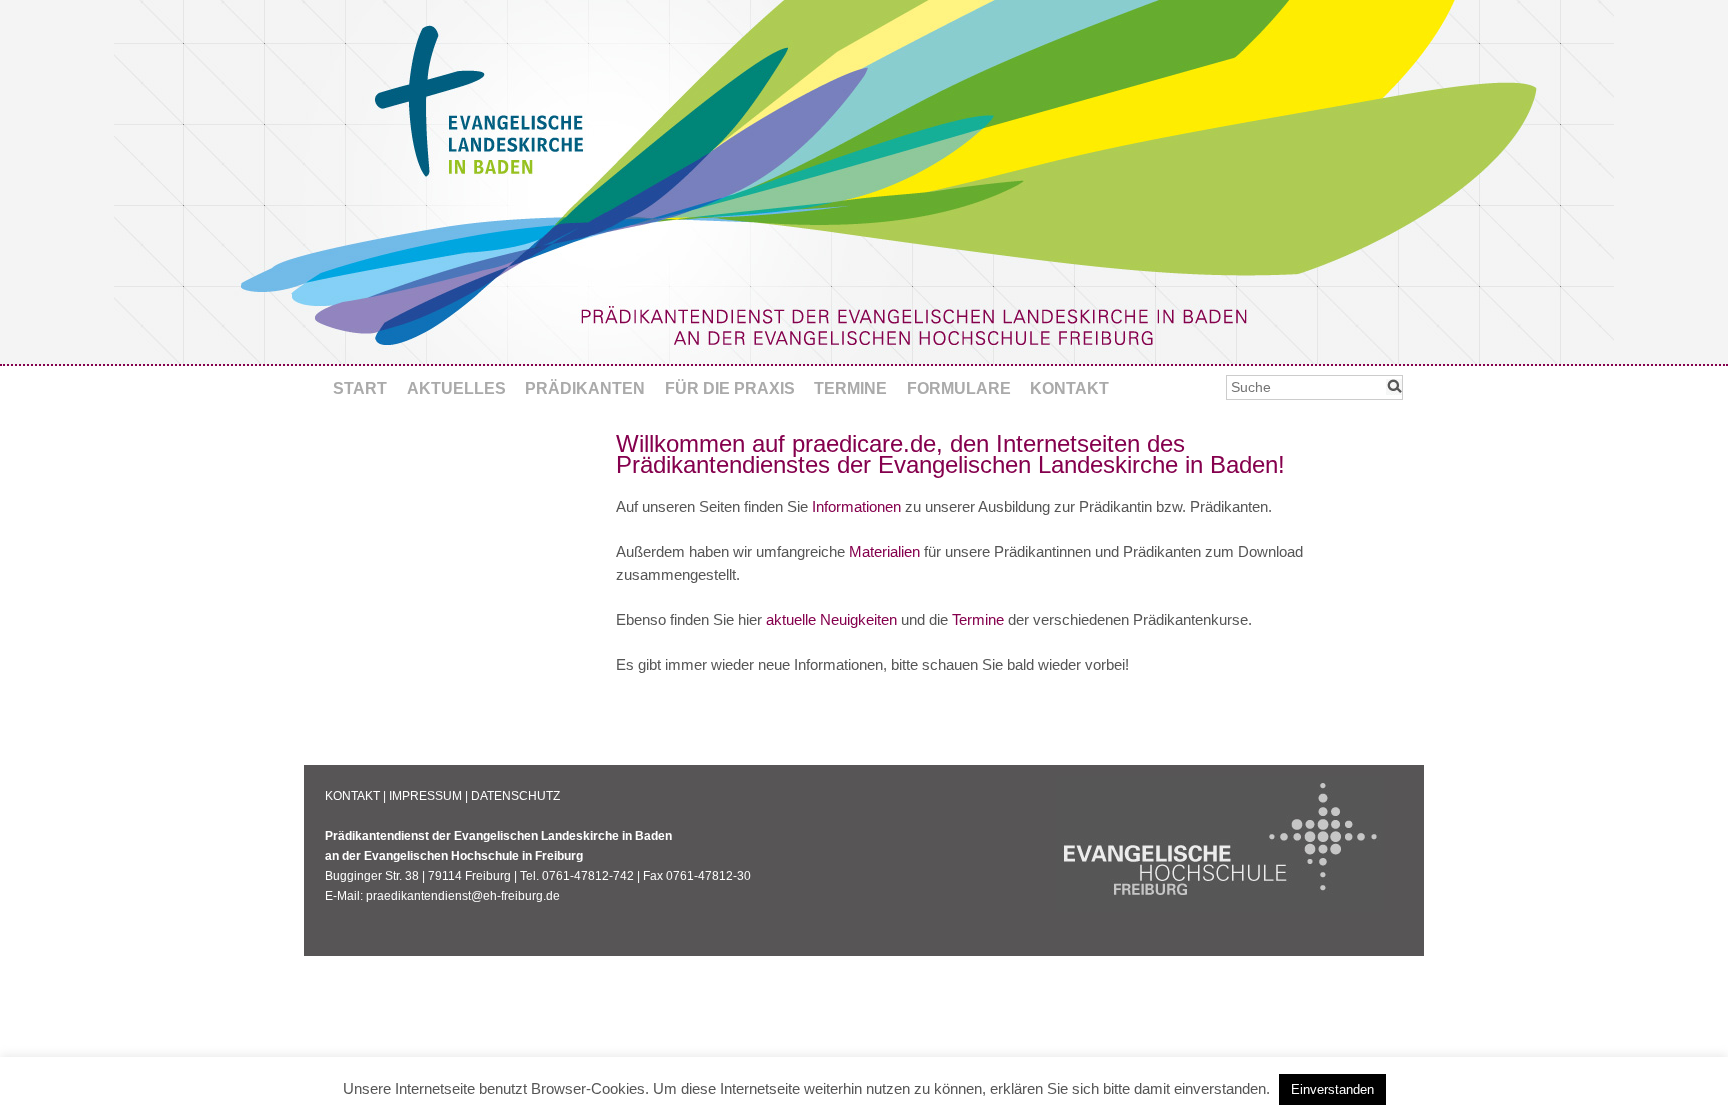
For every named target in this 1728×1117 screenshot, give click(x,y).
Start (360, 388)
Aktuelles (456, 388)
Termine (850, 388)
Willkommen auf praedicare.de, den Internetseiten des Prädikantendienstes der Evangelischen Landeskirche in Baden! (950, 454)
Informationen (856, 506)
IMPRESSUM (425, 796)
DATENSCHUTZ (515, 796)
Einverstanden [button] (1332, 1089)
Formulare (959, 388)
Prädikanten (585, 388)
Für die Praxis (730, 388)
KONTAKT (352, 796)
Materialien (884, 551)
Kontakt (1069, 388)
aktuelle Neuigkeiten (831, 619)
